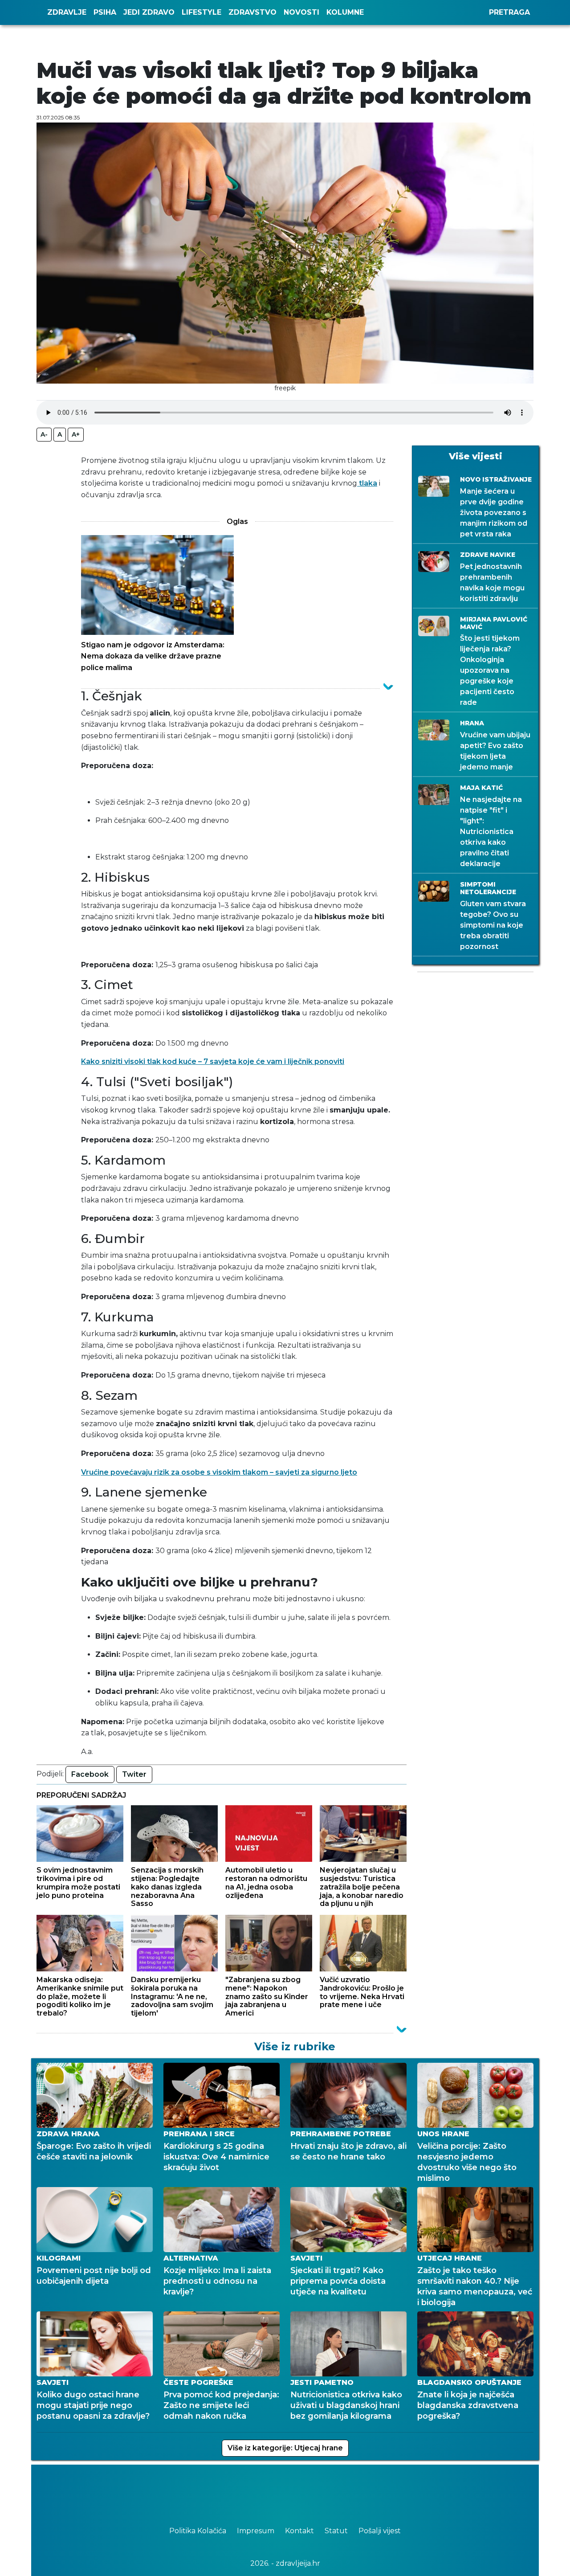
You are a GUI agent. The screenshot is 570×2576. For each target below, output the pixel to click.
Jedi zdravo (149, 12)
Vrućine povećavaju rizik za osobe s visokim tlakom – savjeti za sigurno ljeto (219, 1472)
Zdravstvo (252, 12)
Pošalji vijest (380, 2531)
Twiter (134, 1774)
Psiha (105, 12)
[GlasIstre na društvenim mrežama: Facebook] (272, 2491)
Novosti (301, 12)
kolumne (345, 12)
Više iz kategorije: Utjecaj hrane (285, 2448)
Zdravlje (67, 12)
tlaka (367, 483)
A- (44, 434)
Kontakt (300, 2531)
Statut (337, 2531)
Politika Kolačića (199, 2531)
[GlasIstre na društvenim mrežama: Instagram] (298, 2491)
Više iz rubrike (295, 2046)
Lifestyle (202, 12)
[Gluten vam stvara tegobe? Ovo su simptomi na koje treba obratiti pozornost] (244, 2046)
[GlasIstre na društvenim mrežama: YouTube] (289, 2491)
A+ (76, 434)
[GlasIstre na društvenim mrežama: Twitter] (281, 2491)
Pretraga (509, 12)
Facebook (90, 1774)
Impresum (256, 2531)
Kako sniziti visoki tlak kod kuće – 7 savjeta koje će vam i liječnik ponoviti (213, 1061)
